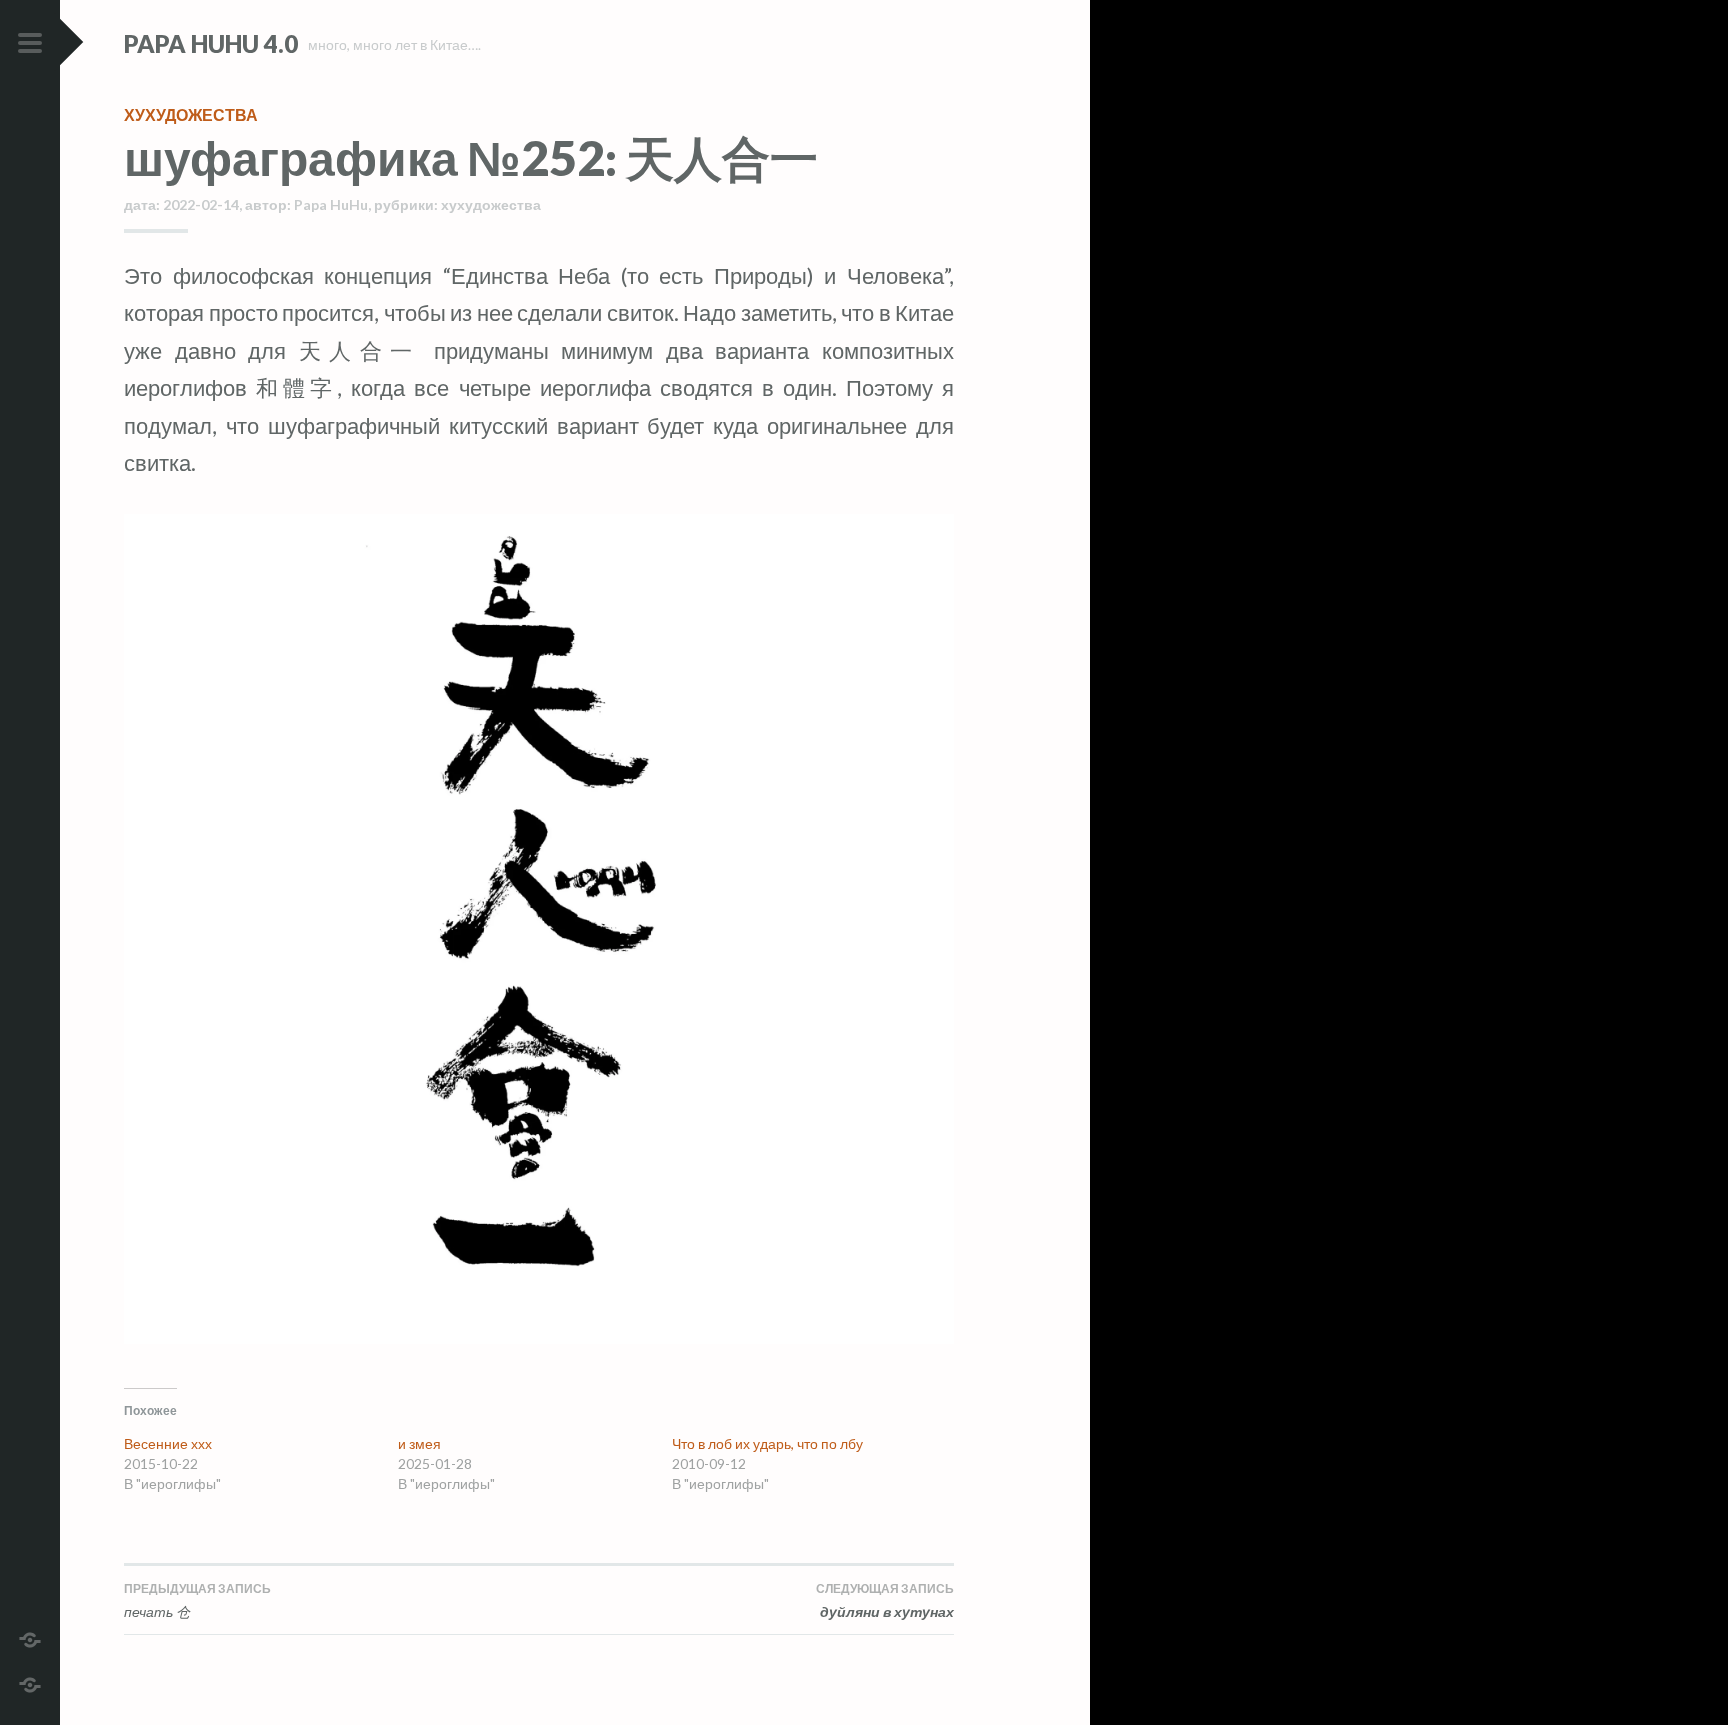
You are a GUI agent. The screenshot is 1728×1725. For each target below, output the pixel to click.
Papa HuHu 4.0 (211, 43)
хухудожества (191, 114)
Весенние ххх (168, 1443)
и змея (419, 1443)
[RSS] (30, 1682)
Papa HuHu (331, 204)
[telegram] (30, 1637)
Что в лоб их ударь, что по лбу (767, 1443)
